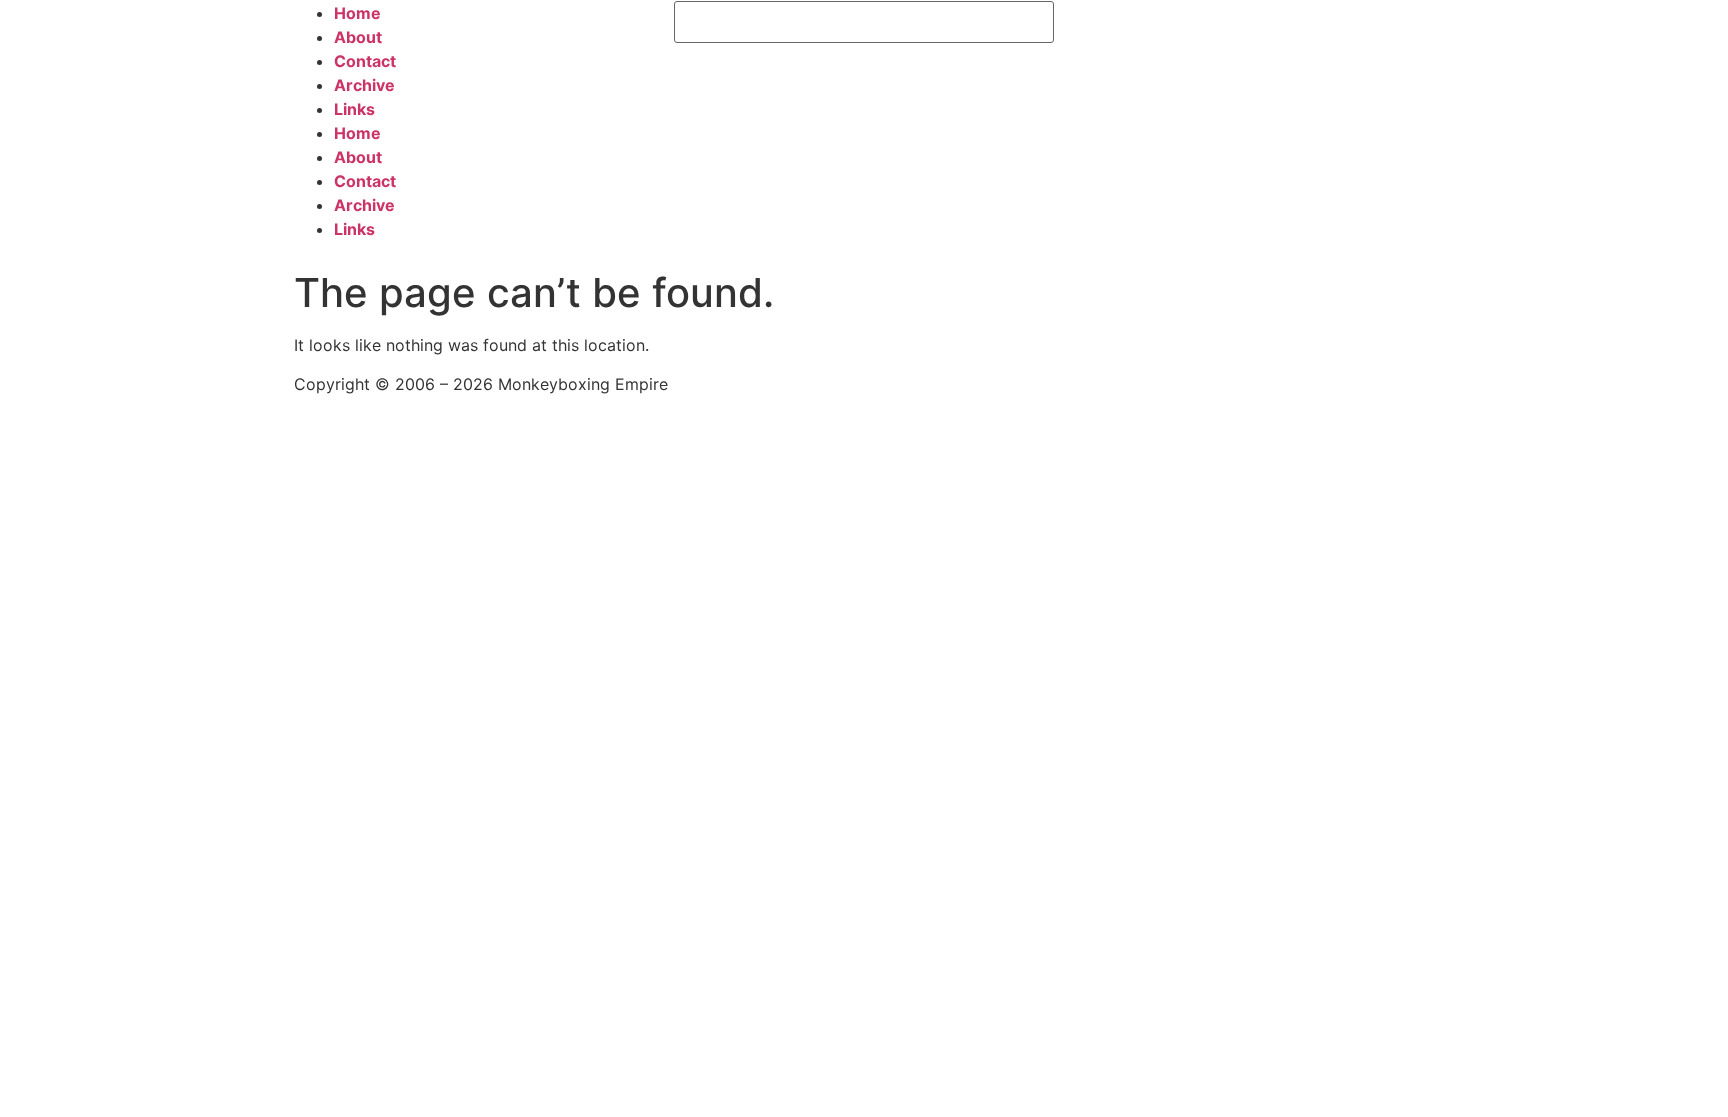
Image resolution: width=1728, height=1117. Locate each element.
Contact (365, 61)
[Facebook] (1079, 26)
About (358, 37)
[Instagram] (1189, 26)
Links (354, 109)
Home (357, 13)
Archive (364, 85)
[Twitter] (1134, 26)
